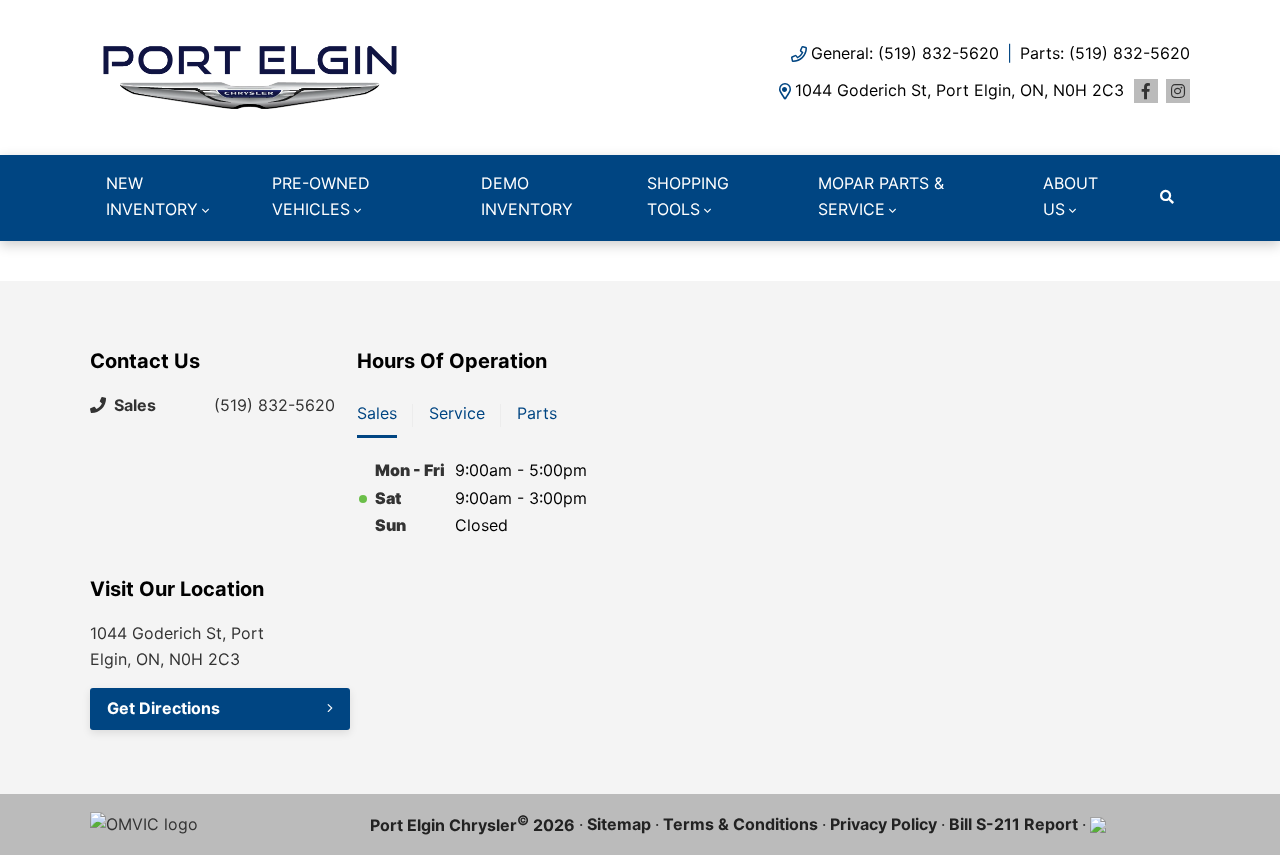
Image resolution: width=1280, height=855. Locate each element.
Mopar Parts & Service (881, 196)
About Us (1070, 196)
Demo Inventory (527, 196)
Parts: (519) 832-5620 (1105, 53)
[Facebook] (1146, 91)
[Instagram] (1178, 91)
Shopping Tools (688, 196)
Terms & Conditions (740, 824)
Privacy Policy (883, 824)
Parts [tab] (537, 413)
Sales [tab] (377, 413)
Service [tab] (457, 413)
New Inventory (152, 196)
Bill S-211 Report (1013, 824)
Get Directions (163, 708)
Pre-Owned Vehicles (321, 196)
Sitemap (619, 824)
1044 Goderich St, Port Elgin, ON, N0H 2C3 (959, 90)
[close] (1170, 258)
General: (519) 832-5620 (905, 53)
